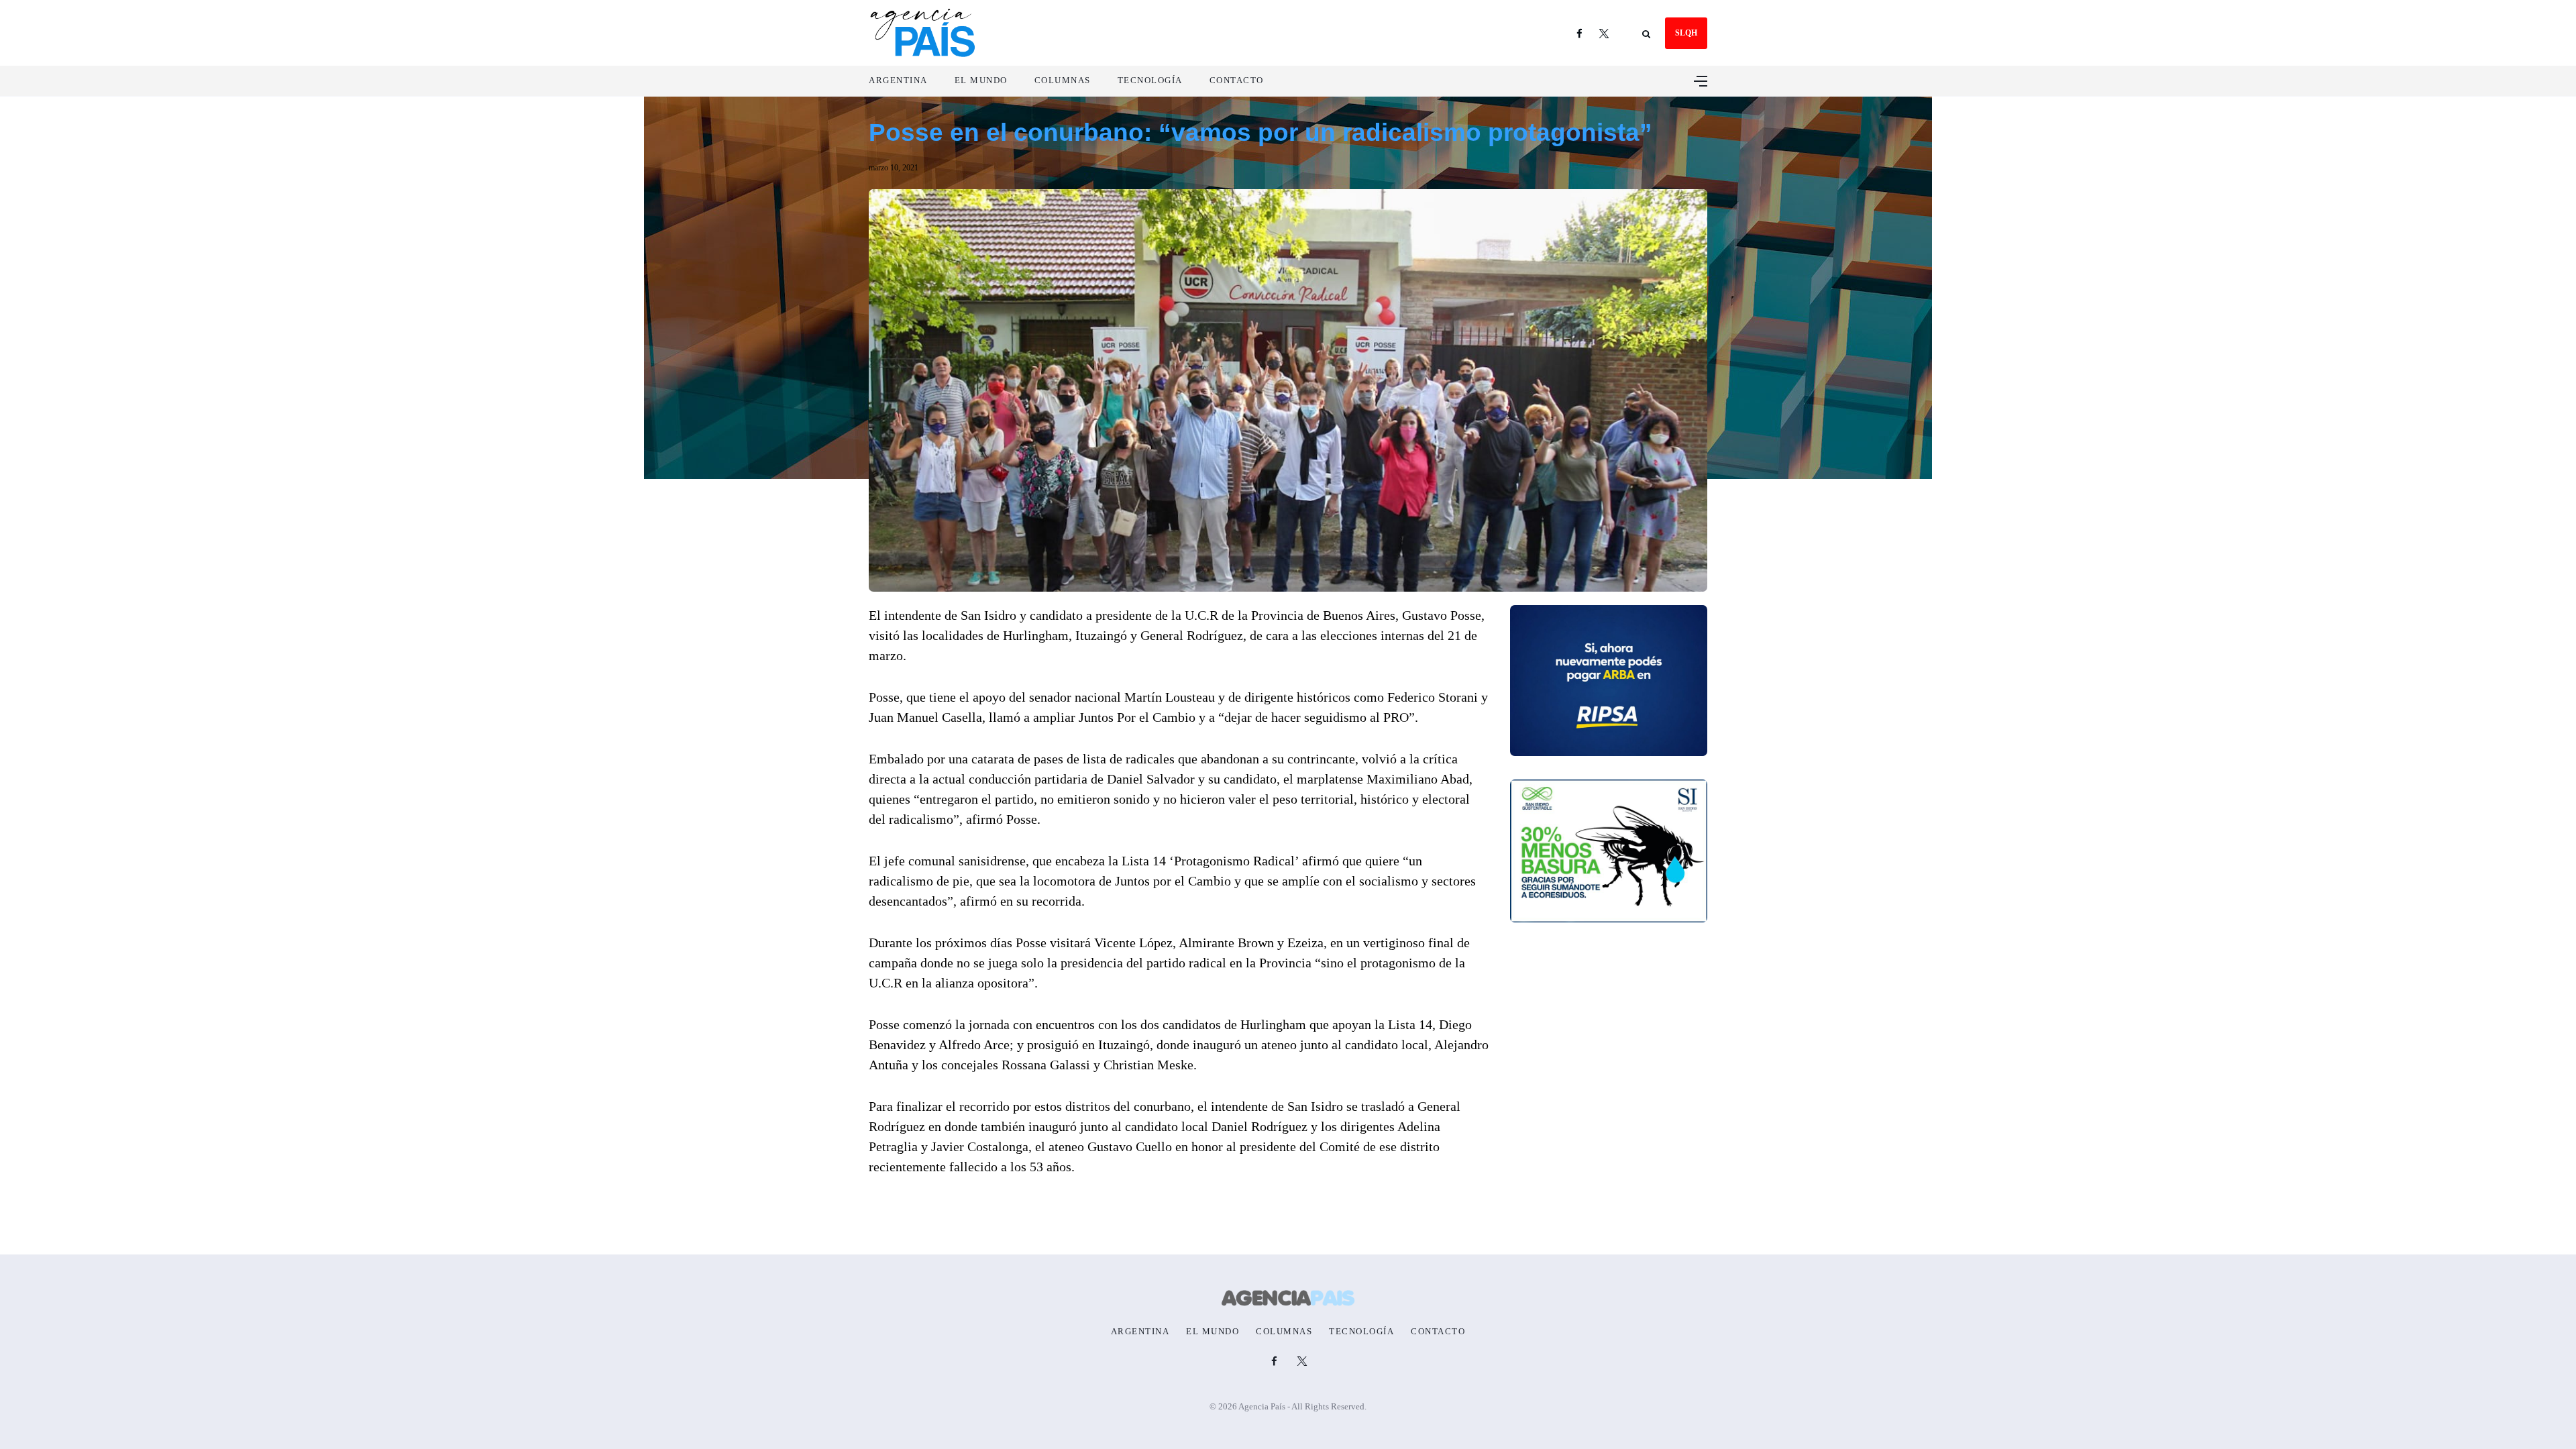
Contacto (1237, 80)
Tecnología (1150, 80)
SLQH (1686, 33)
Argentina (898, 80)
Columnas (1063, 80)
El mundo (981, 80)
